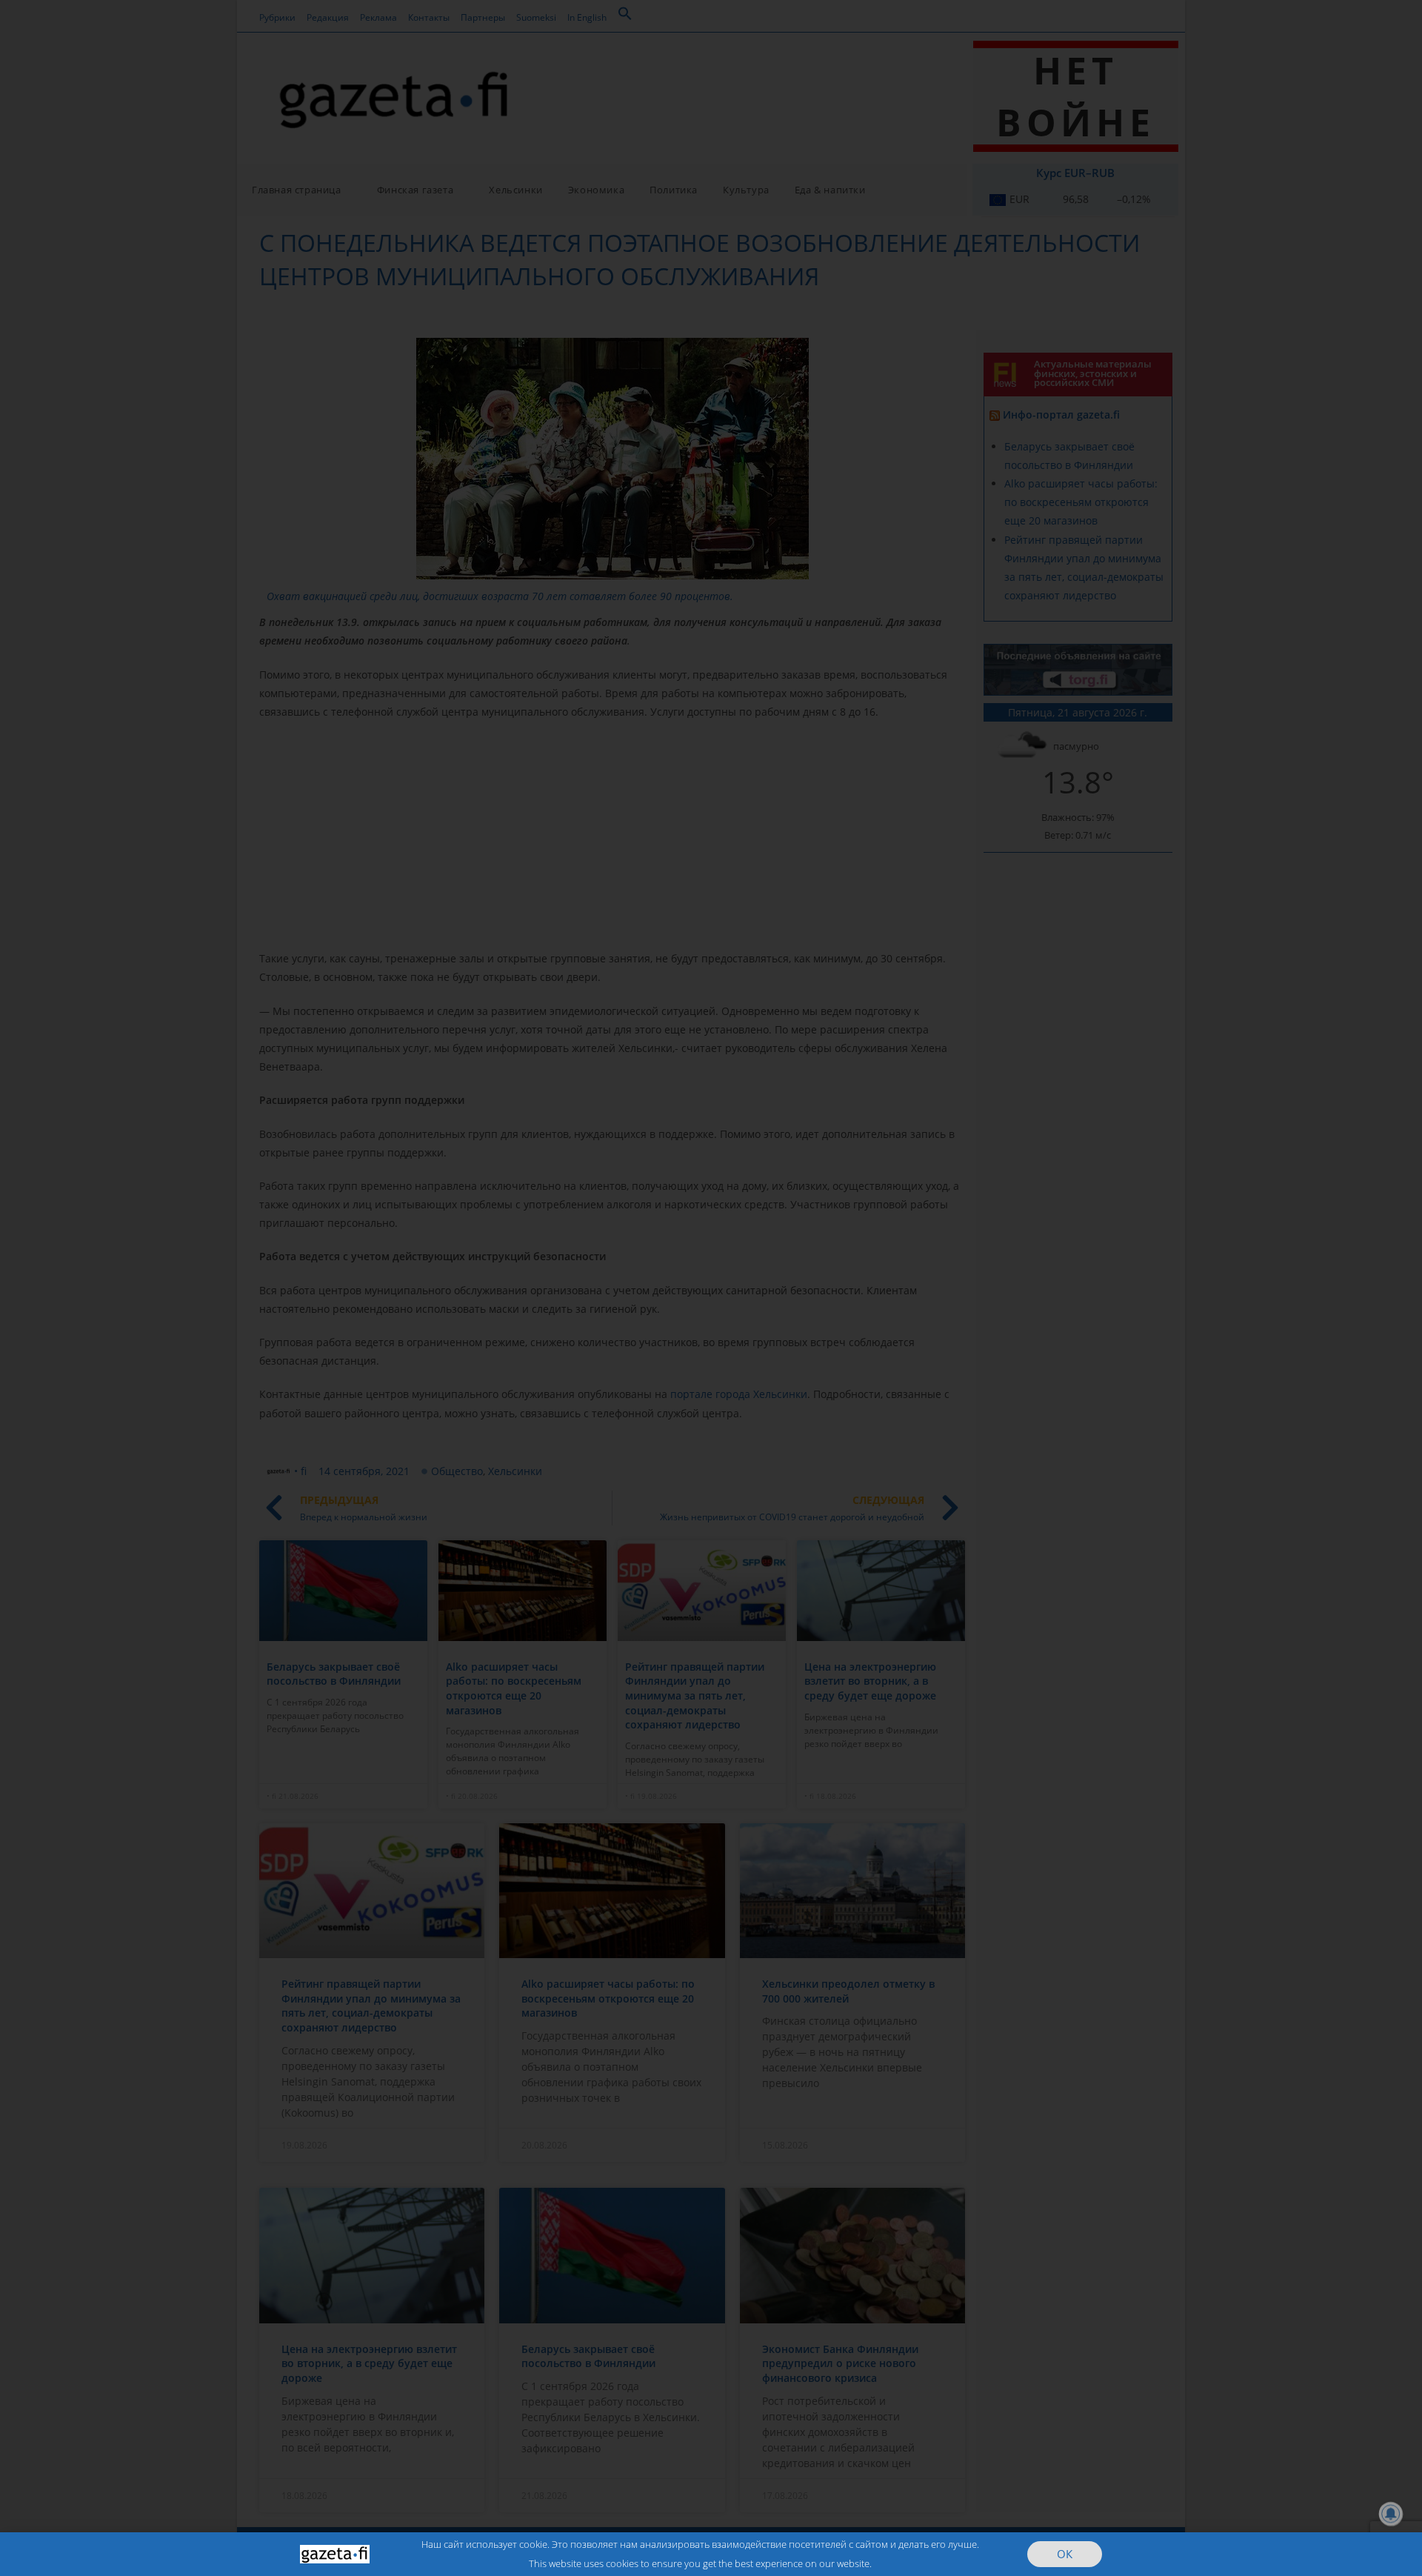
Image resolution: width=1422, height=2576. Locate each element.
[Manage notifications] (1391, 2514)
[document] (711, 1288)
